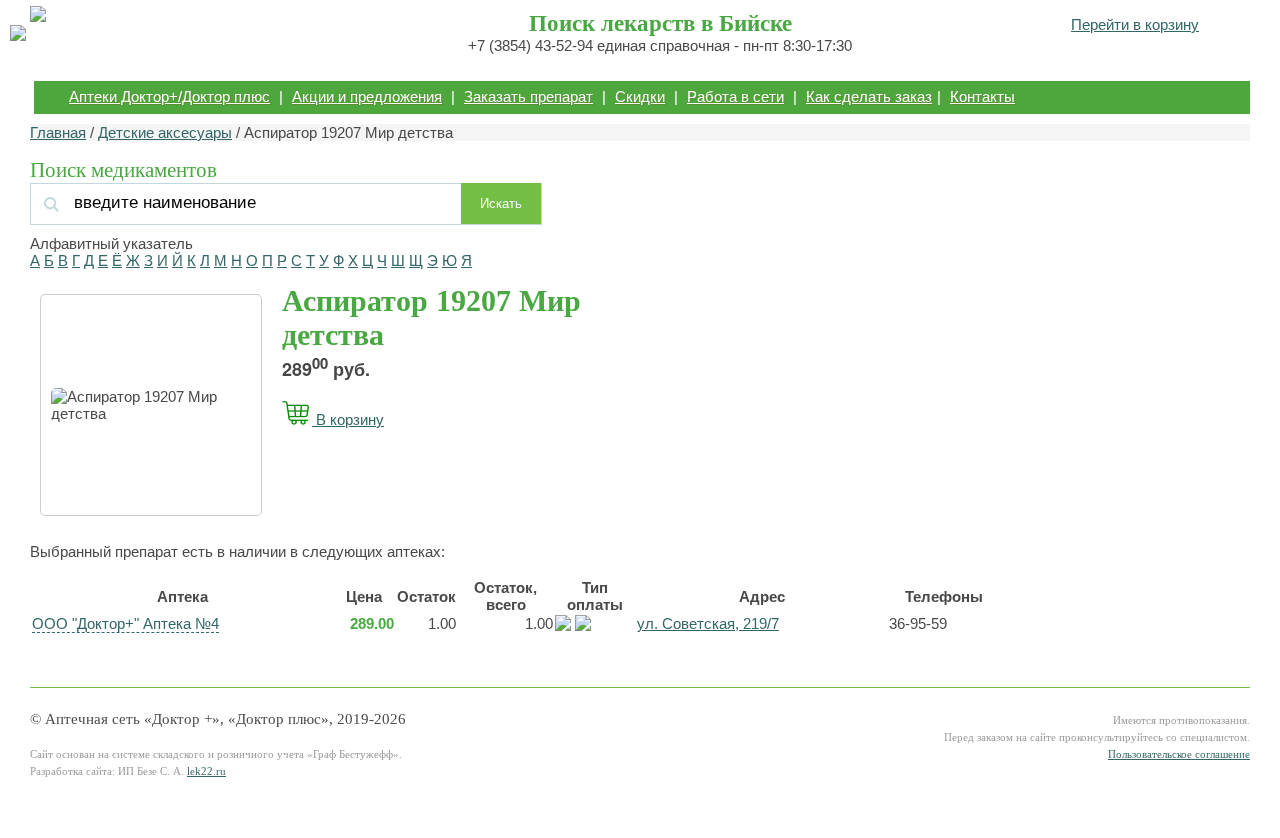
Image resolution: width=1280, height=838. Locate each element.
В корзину (348, 419)
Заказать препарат (528, 96)
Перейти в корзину (1135, 24)
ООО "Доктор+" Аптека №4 (125, 623)
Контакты (982, 96)
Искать (501, 203)
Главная (58, 132)
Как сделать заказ (869, 96)
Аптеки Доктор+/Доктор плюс (169, 96)
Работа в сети (735, 96)
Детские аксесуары (165, 132)
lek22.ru (206, 771)
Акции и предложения (367, 96)
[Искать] (249, 202)
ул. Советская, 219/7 (708, 623)
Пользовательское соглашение (1179, 754)
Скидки (640, 96)
